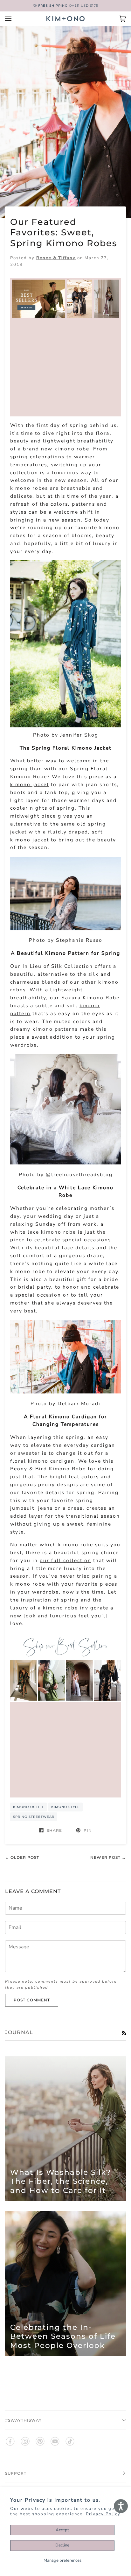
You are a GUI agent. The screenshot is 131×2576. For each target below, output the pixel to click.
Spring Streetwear (34, 1817)
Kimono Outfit (28, 1807)
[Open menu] (15, 19)
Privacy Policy (103, 2514)
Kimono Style (65, 1807)
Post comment (32, 2000)
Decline (62, 2545)
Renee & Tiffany (56, 258)
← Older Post (22, 1857)
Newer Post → (108, 1857)
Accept (62, 2530)
